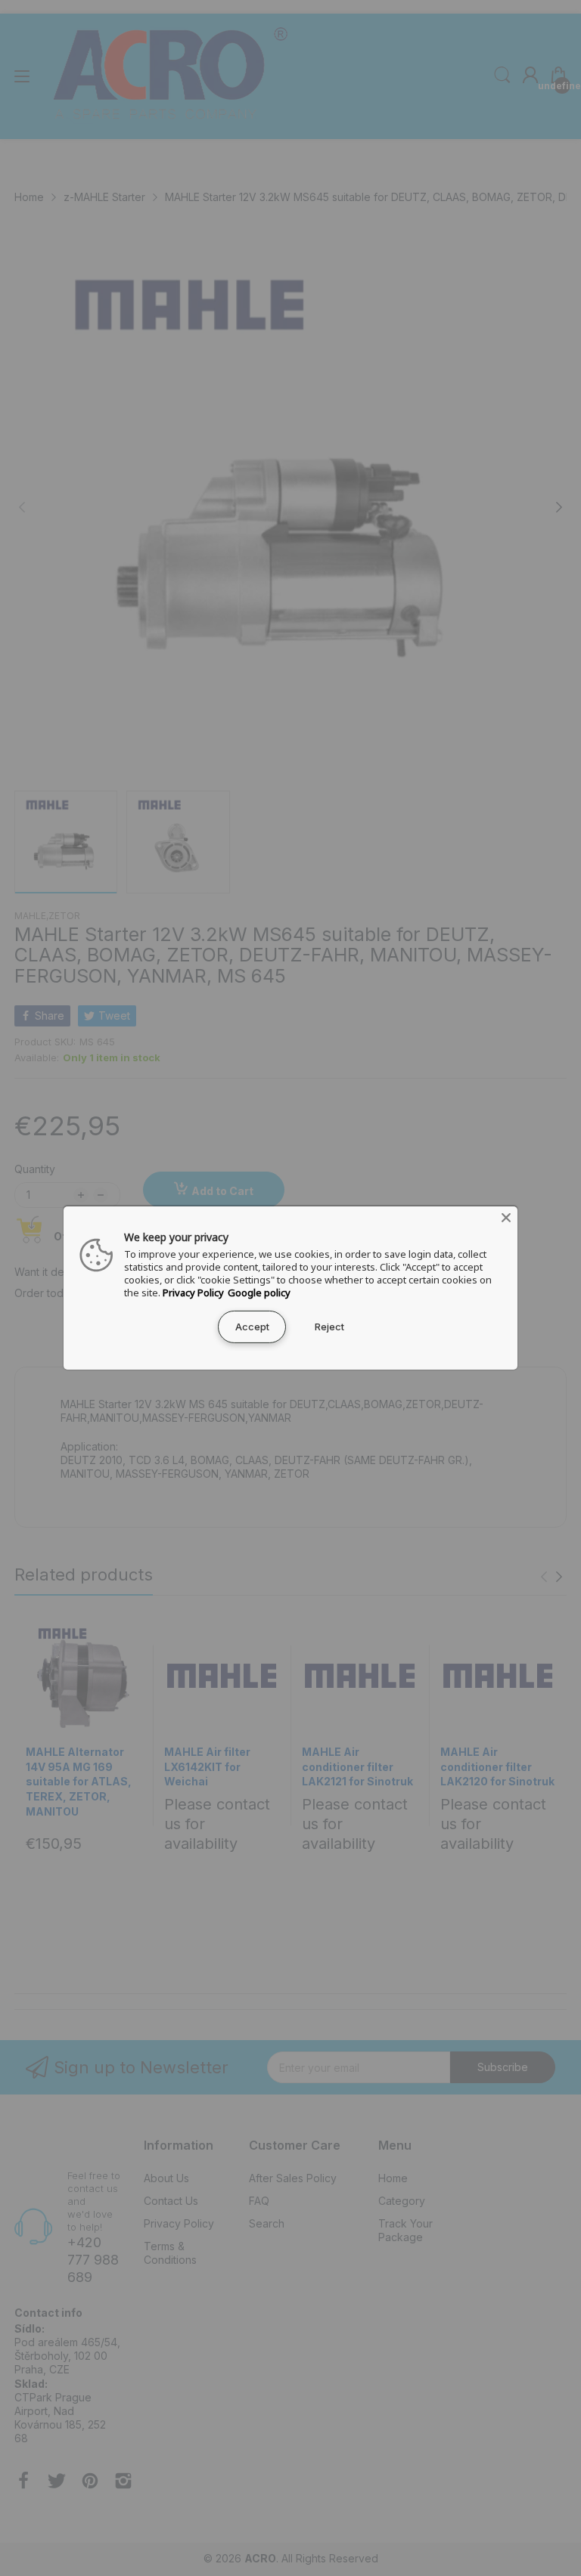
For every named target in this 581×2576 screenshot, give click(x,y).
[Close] (506, 1218)
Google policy (259, 1293)
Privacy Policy (193, 1293)
